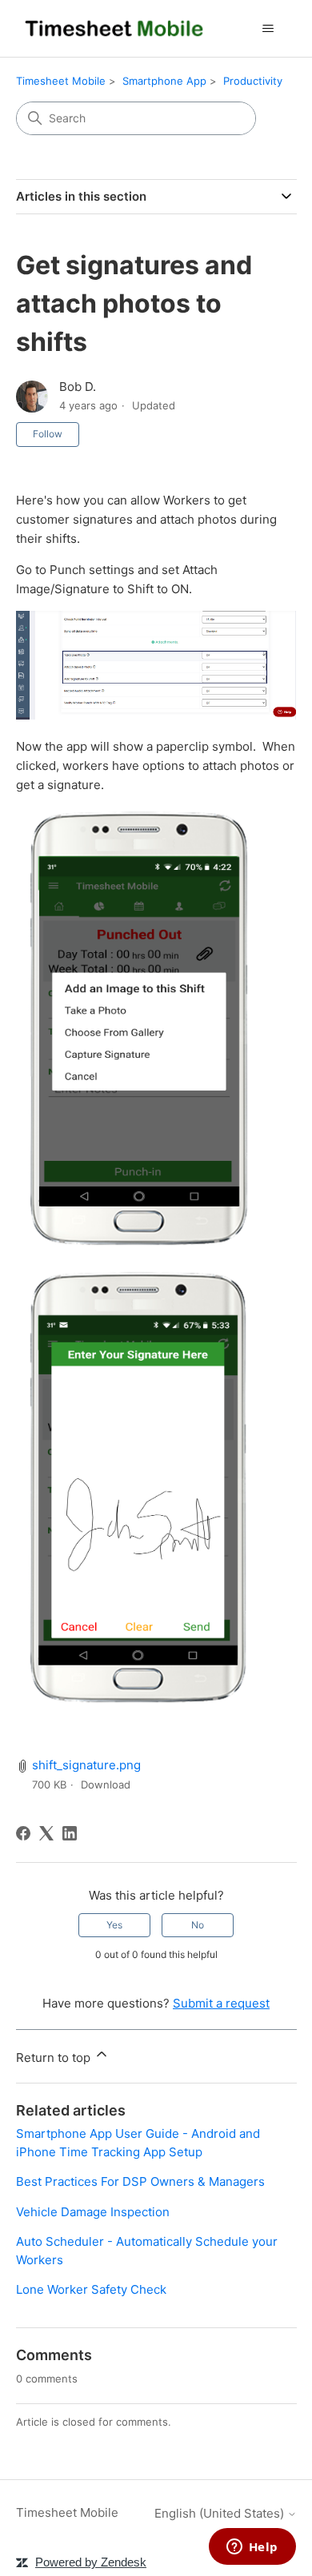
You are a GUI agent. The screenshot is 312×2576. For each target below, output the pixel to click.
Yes (114, 1925)
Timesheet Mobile (61, 81)
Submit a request (221, 2003)
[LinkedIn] (70, 1833)
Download (106, 1784)
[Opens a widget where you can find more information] (252, 2548)
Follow (48, 434)
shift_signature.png (86, 1765)
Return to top (55, 2058)
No (198, 1925)
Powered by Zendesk (91, 2562)
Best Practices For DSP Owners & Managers (140, 2181)
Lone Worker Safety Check (91, 2289)
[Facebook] (23, 1833)
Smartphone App (164, 81)
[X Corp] (46, 1833)
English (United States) (221, 2513)
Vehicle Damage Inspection (93, 2212)
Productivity (253, 81)
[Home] (115, 28)
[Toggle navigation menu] (268, 29)
